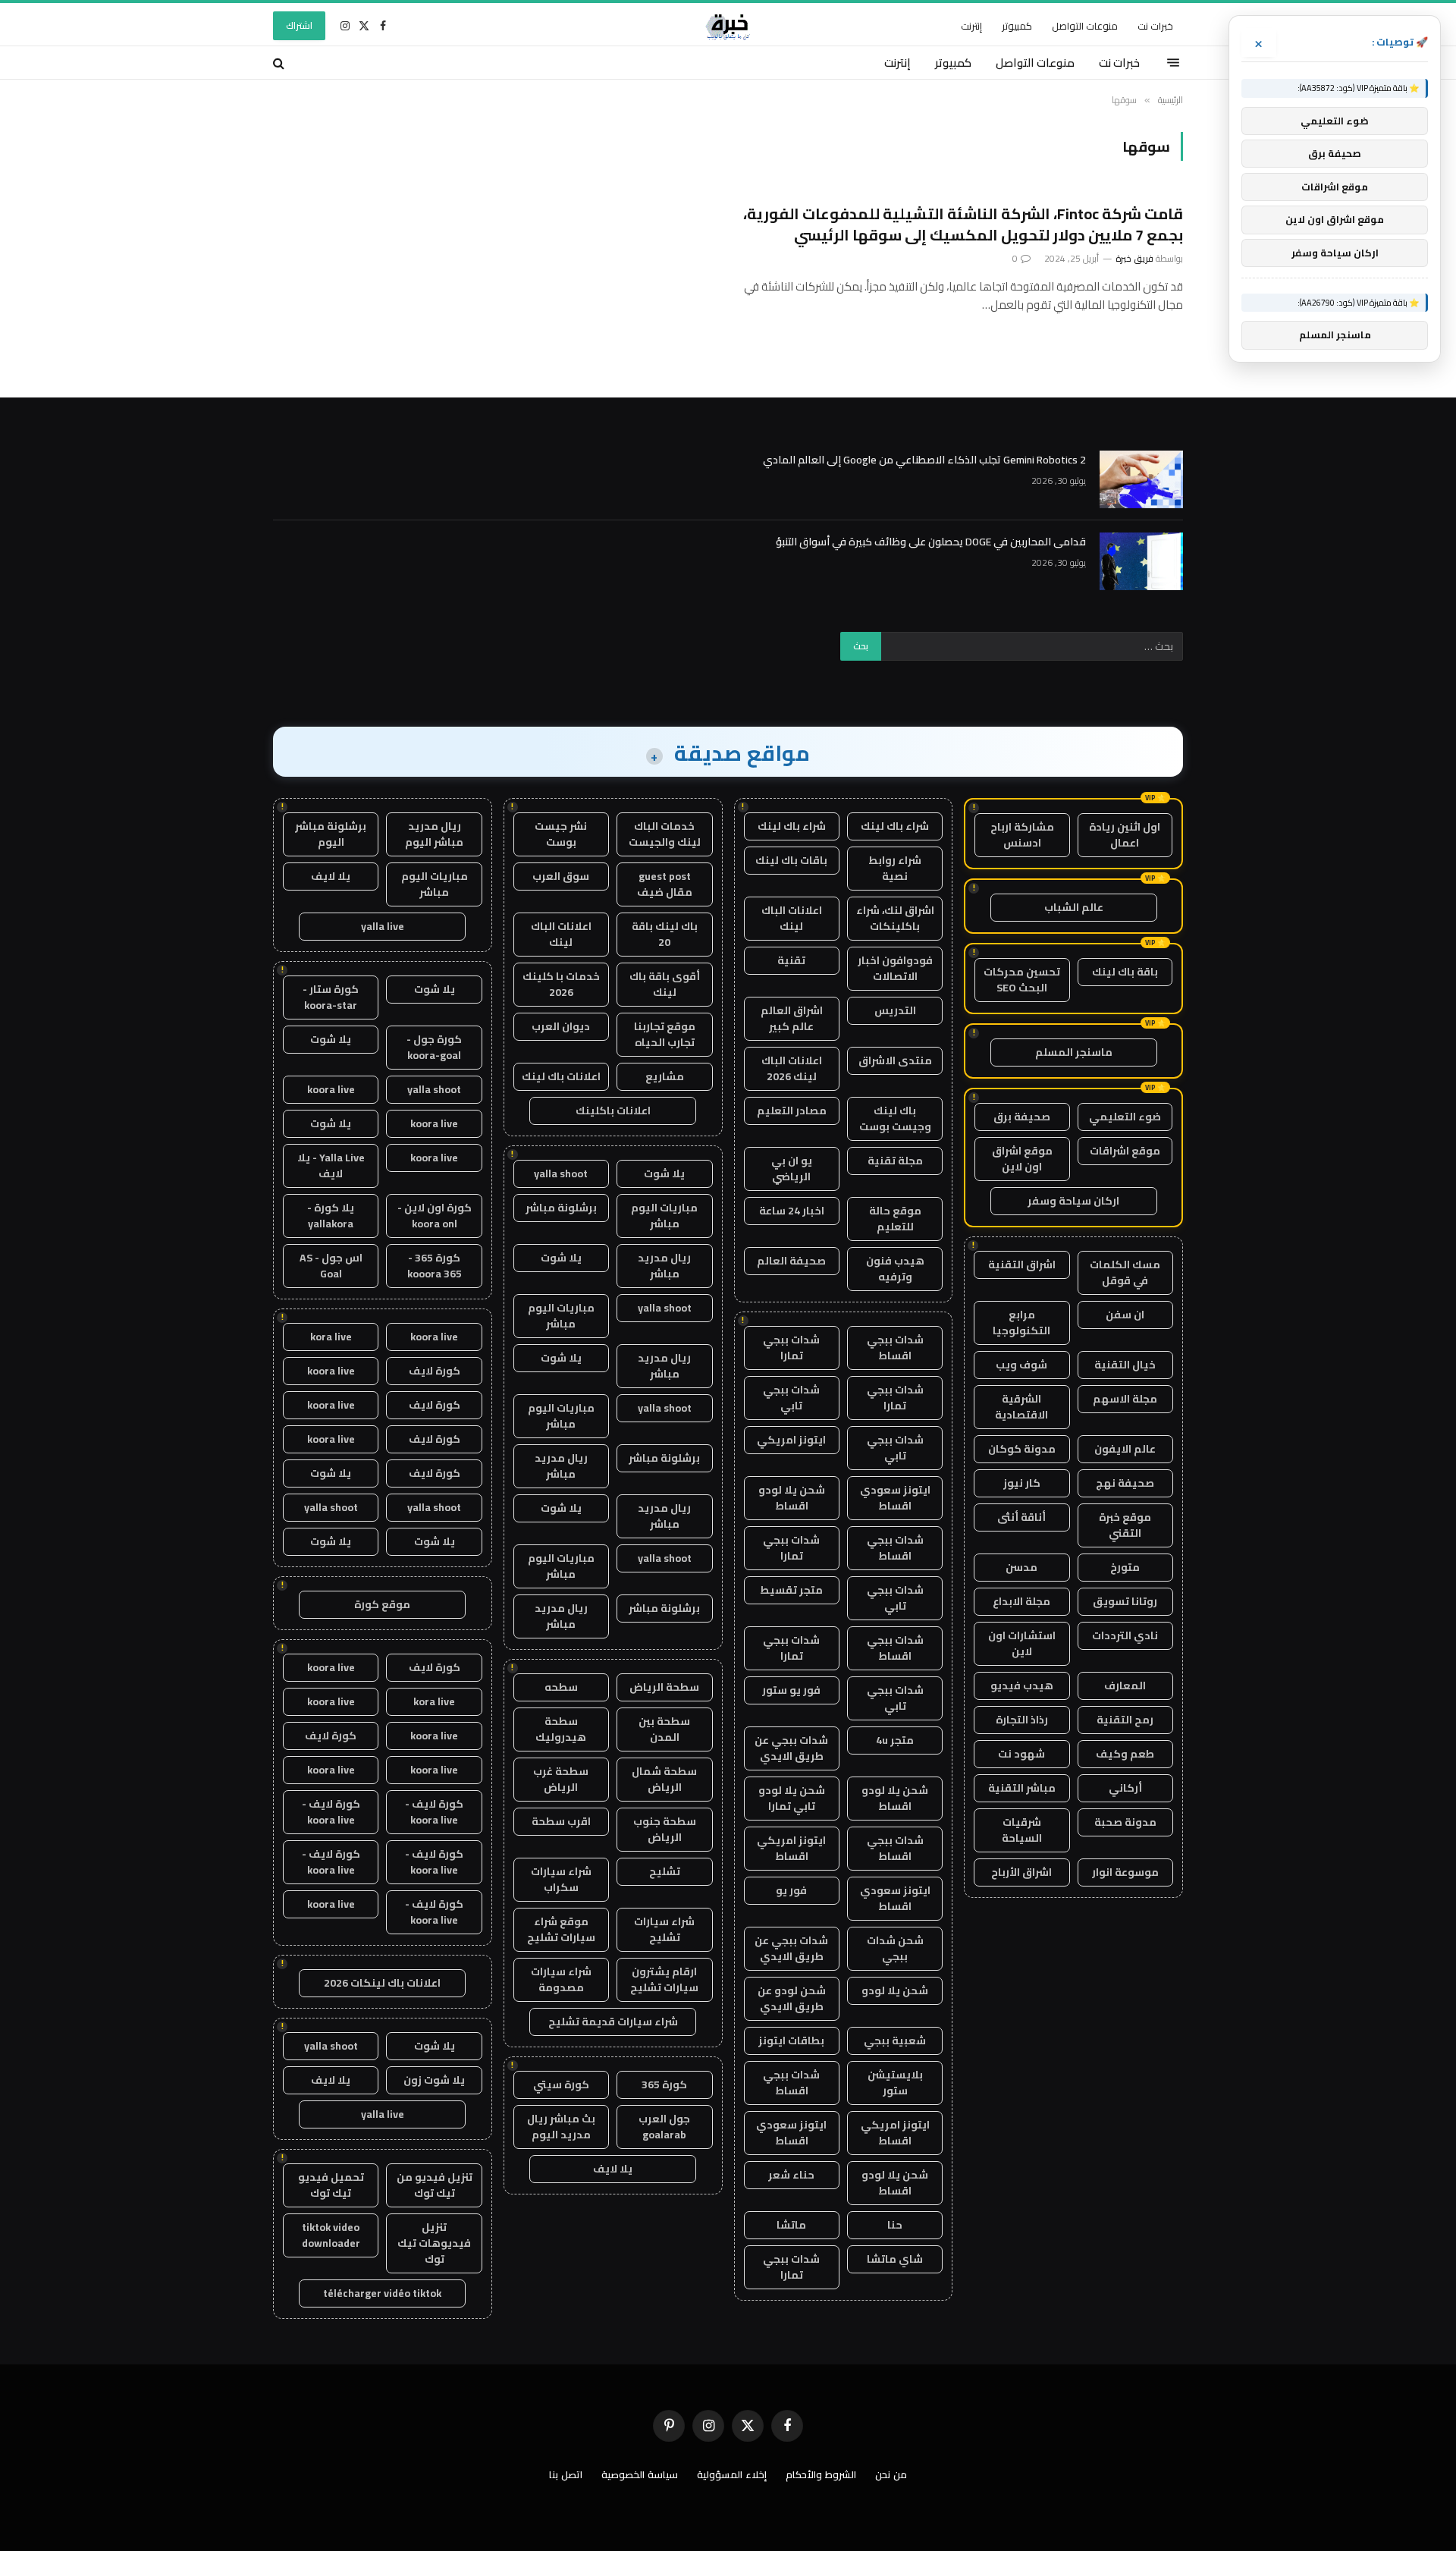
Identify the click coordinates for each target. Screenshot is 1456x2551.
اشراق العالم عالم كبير (792, 1018)
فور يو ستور (791, 1690)
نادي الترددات (1125, 1635)
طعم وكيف (1125, 1754)
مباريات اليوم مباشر (664, 1216)
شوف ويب (1021, 1365)
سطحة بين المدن (664, 1729)
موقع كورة (382, 1604)
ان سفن (1125, 1315)
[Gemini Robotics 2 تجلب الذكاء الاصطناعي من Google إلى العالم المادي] (1141, 479)
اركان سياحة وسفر (1073, 1201)
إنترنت (971, 26)
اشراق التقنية (1022, 1265)
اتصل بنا (566, 2474)
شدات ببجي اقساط (895, 1348)
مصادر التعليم (792, 1111)
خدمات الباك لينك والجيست (665, 834)
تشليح (665, 1871)
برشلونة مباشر (561, 1208)
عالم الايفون (1125, 1449)
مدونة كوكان (1022, 1449)
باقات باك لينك (791, 860)
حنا (895, 2225)
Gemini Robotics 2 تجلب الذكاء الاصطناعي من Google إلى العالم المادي (924, 460)
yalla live (383, 926)
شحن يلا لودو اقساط (792, 1498)
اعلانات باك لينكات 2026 (382, 1983)
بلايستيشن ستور (895, 2083)
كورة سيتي (561, 2084)
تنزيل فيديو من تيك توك (435, 2185)
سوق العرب (561, 876)
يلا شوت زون (434, 2080)
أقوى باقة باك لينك (665, 984)
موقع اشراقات (1125, 1151)
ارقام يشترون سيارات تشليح (664, 1979)
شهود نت (1021, 1754)
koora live (331, 1089)
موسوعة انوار (1125, 1872)
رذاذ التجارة (1022, 1720)
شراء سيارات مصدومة (561, 1979)
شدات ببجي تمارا (791, 1348)
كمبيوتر (1017, 26)
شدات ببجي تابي (791, 1398)
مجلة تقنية (895, 1161)
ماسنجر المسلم (1074, 1052)
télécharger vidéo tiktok (382, 2293)
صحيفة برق (1022, 1117)
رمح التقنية (1125, 1720)
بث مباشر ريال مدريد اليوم (561, 2127)
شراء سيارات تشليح (664, 1929)
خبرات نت (1155, 26)
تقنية (791, 960)
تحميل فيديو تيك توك (331, 2185)
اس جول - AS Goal (331, 1266)
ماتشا (791, 2225)
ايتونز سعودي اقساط (895, 1498)
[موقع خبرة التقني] (728, 26)
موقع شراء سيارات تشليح (561, 1929)
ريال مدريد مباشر (664, 1266)
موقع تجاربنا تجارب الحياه (665, 1034)
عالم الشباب (1074, 907)
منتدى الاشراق (895, 1060)
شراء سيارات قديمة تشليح (613, 2022)
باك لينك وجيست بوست (895, 1118)
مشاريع (665, 1076)
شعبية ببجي (895, 2040)
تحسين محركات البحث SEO (1022, 980)
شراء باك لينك (895, 826)
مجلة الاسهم (1125, 1399)
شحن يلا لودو (895, 1990)
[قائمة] (1173, 63)
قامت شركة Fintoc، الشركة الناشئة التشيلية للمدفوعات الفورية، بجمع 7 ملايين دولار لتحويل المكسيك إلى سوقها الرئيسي (963, 224)
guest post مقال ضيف (665, 884)
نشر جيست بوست (561, 834)
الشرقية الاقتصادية (1021, 1407)
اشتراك (299, 25)
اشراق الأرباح (1021, 1872)
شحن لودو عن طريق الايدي (792, 1998)
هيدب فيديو (1022, 1685)
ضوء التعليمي (1125, 1117)
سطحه (561, 1687)
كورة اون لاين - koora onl (435, 1216)
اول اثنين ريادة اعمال (1125, 835)
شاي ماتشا (895, 2259)
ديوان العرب (561, 1026)
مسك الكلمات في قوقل (1125, 1272)
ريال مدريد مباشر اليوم (434, 834)
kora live (331, 1337)
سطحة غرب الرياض (561, 1779)
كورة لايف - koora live (434, 1812)
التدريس (895, 1010)
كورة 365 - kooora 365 (435, 1266)
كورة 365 (664, 2084)
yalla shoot (561, 1173)
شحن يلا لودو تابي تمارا (792, 1798)
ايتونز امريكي (791, 1440)
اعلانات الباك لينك (792, 918)
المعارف (1125, 1685)
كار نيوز (1022, 1483)
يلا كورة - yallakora (331, 1216)
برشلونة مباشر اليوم (331, 834)
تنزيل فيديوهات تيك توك (434, 2243)
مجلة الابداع (1021, 1601)
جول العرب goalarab (664, 2127)
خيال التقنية (1125, 1365)
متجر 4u (895, 1740)
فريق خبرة (1134, 258)
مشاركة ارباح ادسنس (1022, 835)
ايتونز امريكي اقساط (791, 1848)
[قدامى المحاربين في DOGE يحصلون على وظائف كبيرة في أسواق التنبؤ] (1141, 561)
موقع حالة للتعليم (895, 1219)
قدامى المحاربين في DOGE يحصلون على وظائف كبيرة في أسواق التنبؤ (931, 542)
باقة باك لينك (1125, 972)
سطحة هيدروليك (561, 1729)
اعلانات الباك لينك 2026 (792, 1068)
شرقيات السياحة (1022, 1830)
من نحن (891, 2474)
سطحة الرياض (664, 1687)
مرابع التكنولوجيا (1021, 1323)
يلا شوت (664, 1173)
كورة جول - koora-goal (434, 1047)
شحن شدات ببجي (895, 1948)
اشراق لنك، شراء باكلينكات (895, 918)
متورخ (1125, 1567)
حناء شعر (791, 2175)
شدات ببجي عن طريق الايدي (791, 1748)
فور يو (791, 1890)
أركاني (1125, 1788)
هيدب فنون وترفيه (895, 1269)
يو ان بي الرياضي (792, 1169)
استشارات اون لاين (1022, 1643)
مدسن (1021, 1567)
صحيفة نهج (1125, 1483)
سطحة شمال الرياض (664, 1779)
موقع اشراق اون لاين (1022, 1159)
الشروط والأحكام (821, 2474)
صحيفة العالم (791, 1261)
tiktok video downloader (331, 2235)
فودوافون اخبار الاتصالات (895, 968)
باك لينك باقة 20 (665, 934)
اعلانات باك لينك (561, 1076)
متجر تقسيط (791, 1590)
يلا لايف (613, 2169)
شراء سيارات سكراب (561, 1879)
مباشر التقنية (1022, 1788)
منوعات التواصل (1085, 26)
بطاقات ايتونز (791, 2040)
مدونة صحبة (1125, 1822)
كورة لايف (435, 1371)
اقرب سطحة (561, 1821)
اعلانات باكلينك (613, 1111)
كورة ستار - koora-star (331, 997)
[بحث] (280, 63)
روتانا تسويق (1125, 1601)
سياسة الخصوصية (640, 2474)
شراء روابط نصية (895, 868)
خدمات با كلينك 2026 (561, 984)
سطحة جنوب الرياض (665, 1829)
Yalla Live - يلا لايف (331, 1166)
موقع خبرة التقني (1125, 1525)
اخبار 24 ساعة (792, 1211)
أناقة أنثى (1021, 1517)
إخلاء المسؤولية (732, 2474)
